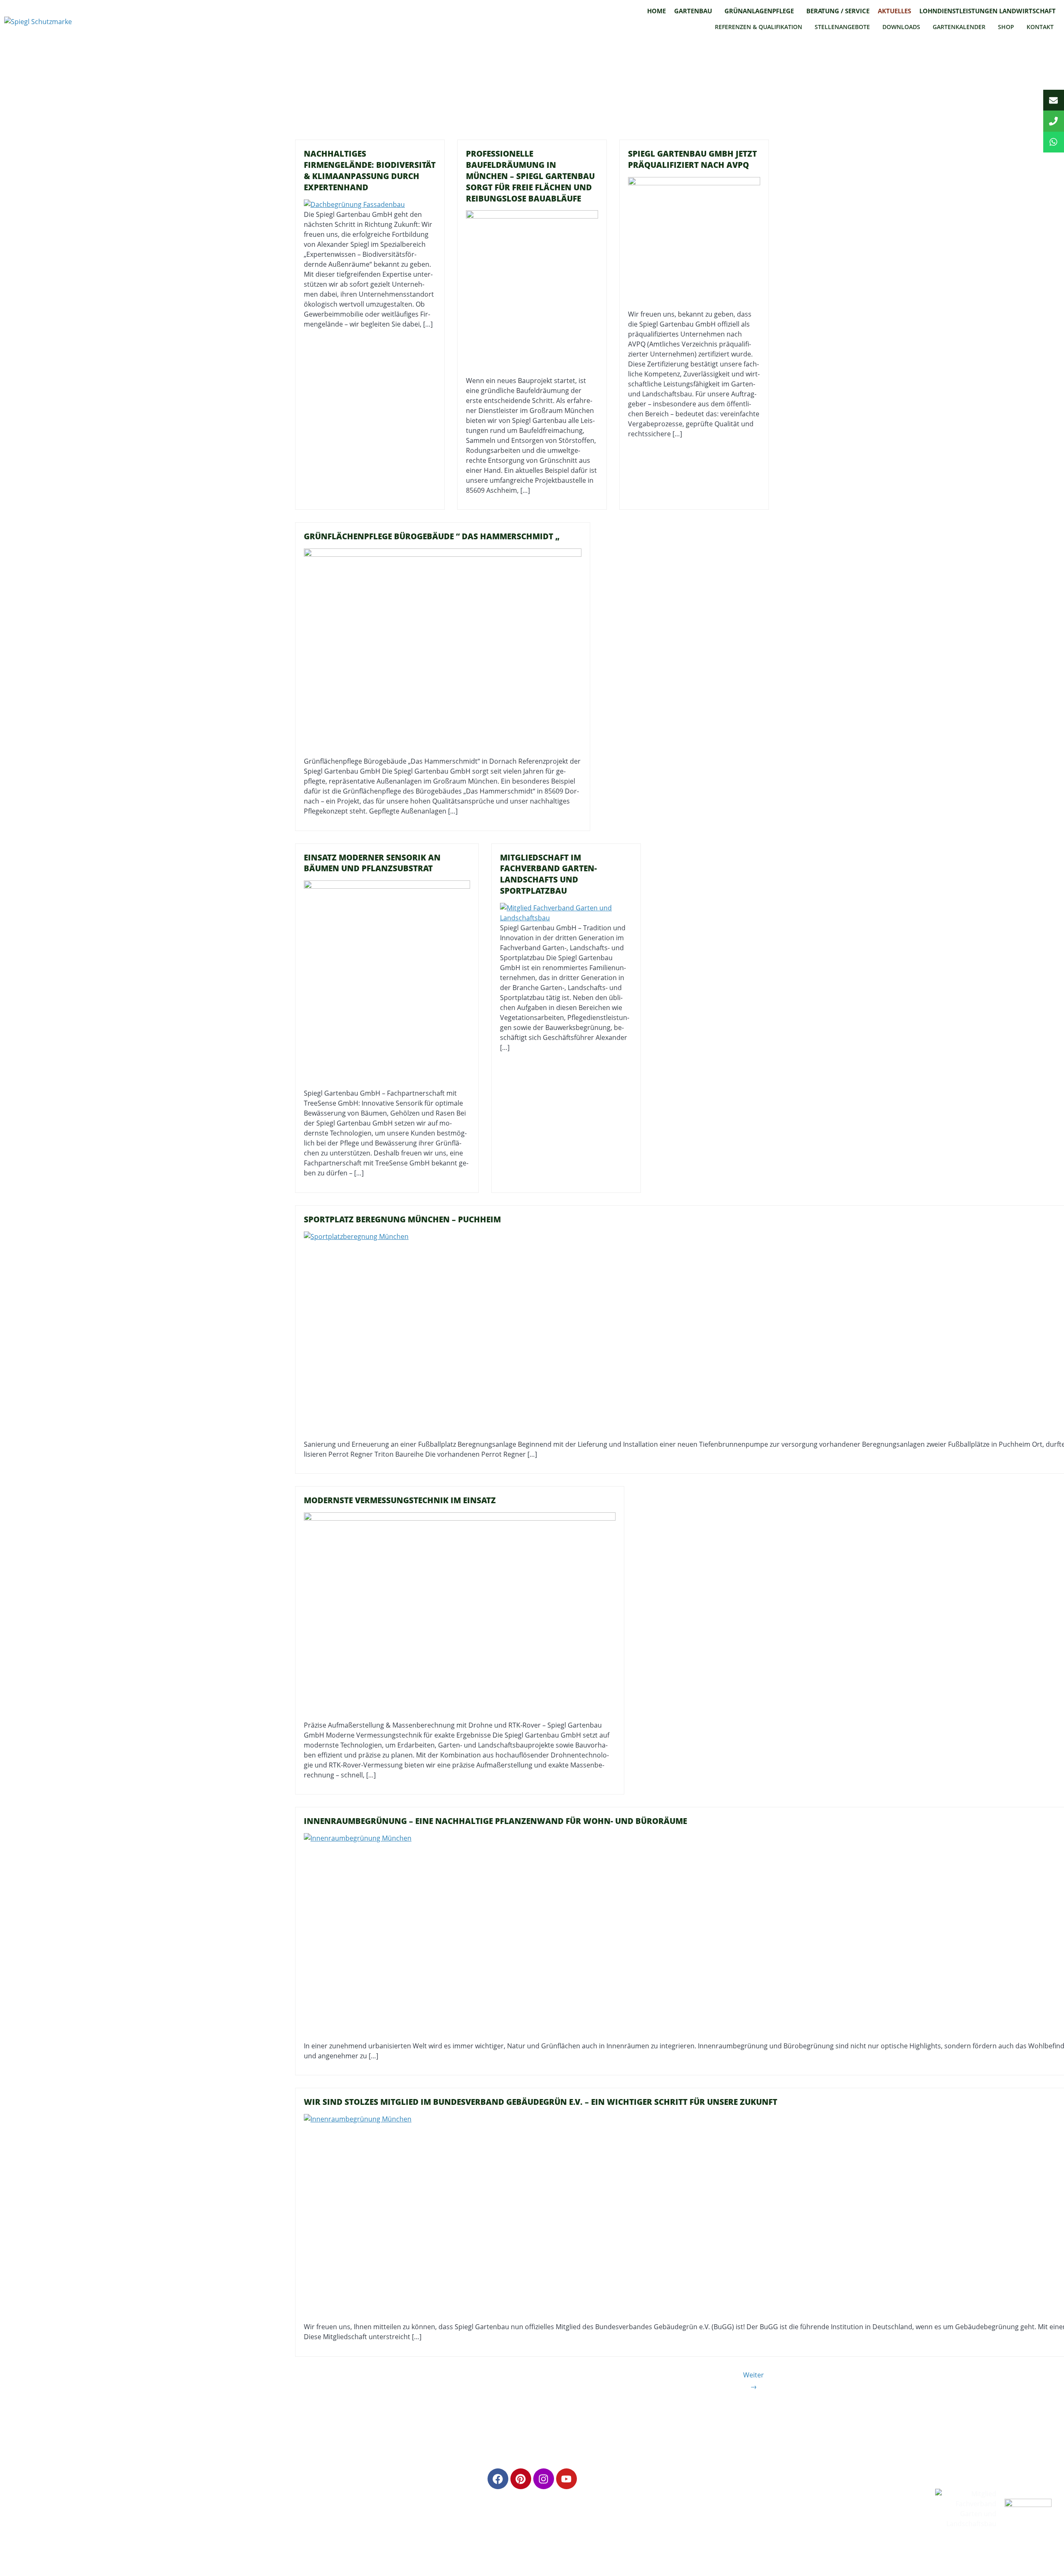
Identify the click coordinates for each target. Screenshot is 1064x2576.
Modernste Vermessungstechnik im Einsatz (400, 1500)
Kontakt (1040, 27)
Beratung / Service (838, 11)
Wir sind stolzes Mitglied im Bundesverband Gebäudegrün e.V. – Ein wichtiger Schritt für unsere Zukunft (541, 2102)
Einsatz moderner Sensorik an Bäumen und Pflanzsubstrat (372, 863)
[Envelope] (1054, 100)
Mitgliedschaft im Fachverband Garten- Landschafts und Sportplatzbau (548, 874)
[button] (695, 11)
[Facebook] (498, 2479)
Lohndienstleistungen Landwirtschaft (988, 11)
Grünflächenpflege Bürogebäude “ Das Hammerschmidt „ (432, 536)
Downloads (901, 27)
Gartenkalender (959, 27)
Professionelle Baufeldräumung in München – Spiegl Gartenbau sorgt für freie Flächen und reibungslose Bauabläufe (530, 176)
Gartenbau (693, 11)
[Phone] (1054, 121)
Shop (1006, 27)
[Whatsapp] (1054, 142)
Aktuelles (894, 11)
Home (656, 11)
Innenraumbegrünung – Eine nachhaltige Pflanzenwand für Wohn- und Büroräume (495, 1821)
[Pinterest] (521, 2479)
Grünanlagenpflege (759, 11)
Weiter (754, 2381)
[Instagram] (544, 2479)
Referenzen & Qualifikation (759, 27)
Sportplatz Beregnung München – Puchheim (402, 1219)
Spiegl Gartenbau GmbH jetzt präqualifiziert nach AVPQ (692, 159)
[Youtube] (566, 2479)
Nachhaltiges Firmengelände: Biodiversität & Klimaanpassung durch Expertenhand (370, 170)
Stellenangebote (842, 27)
